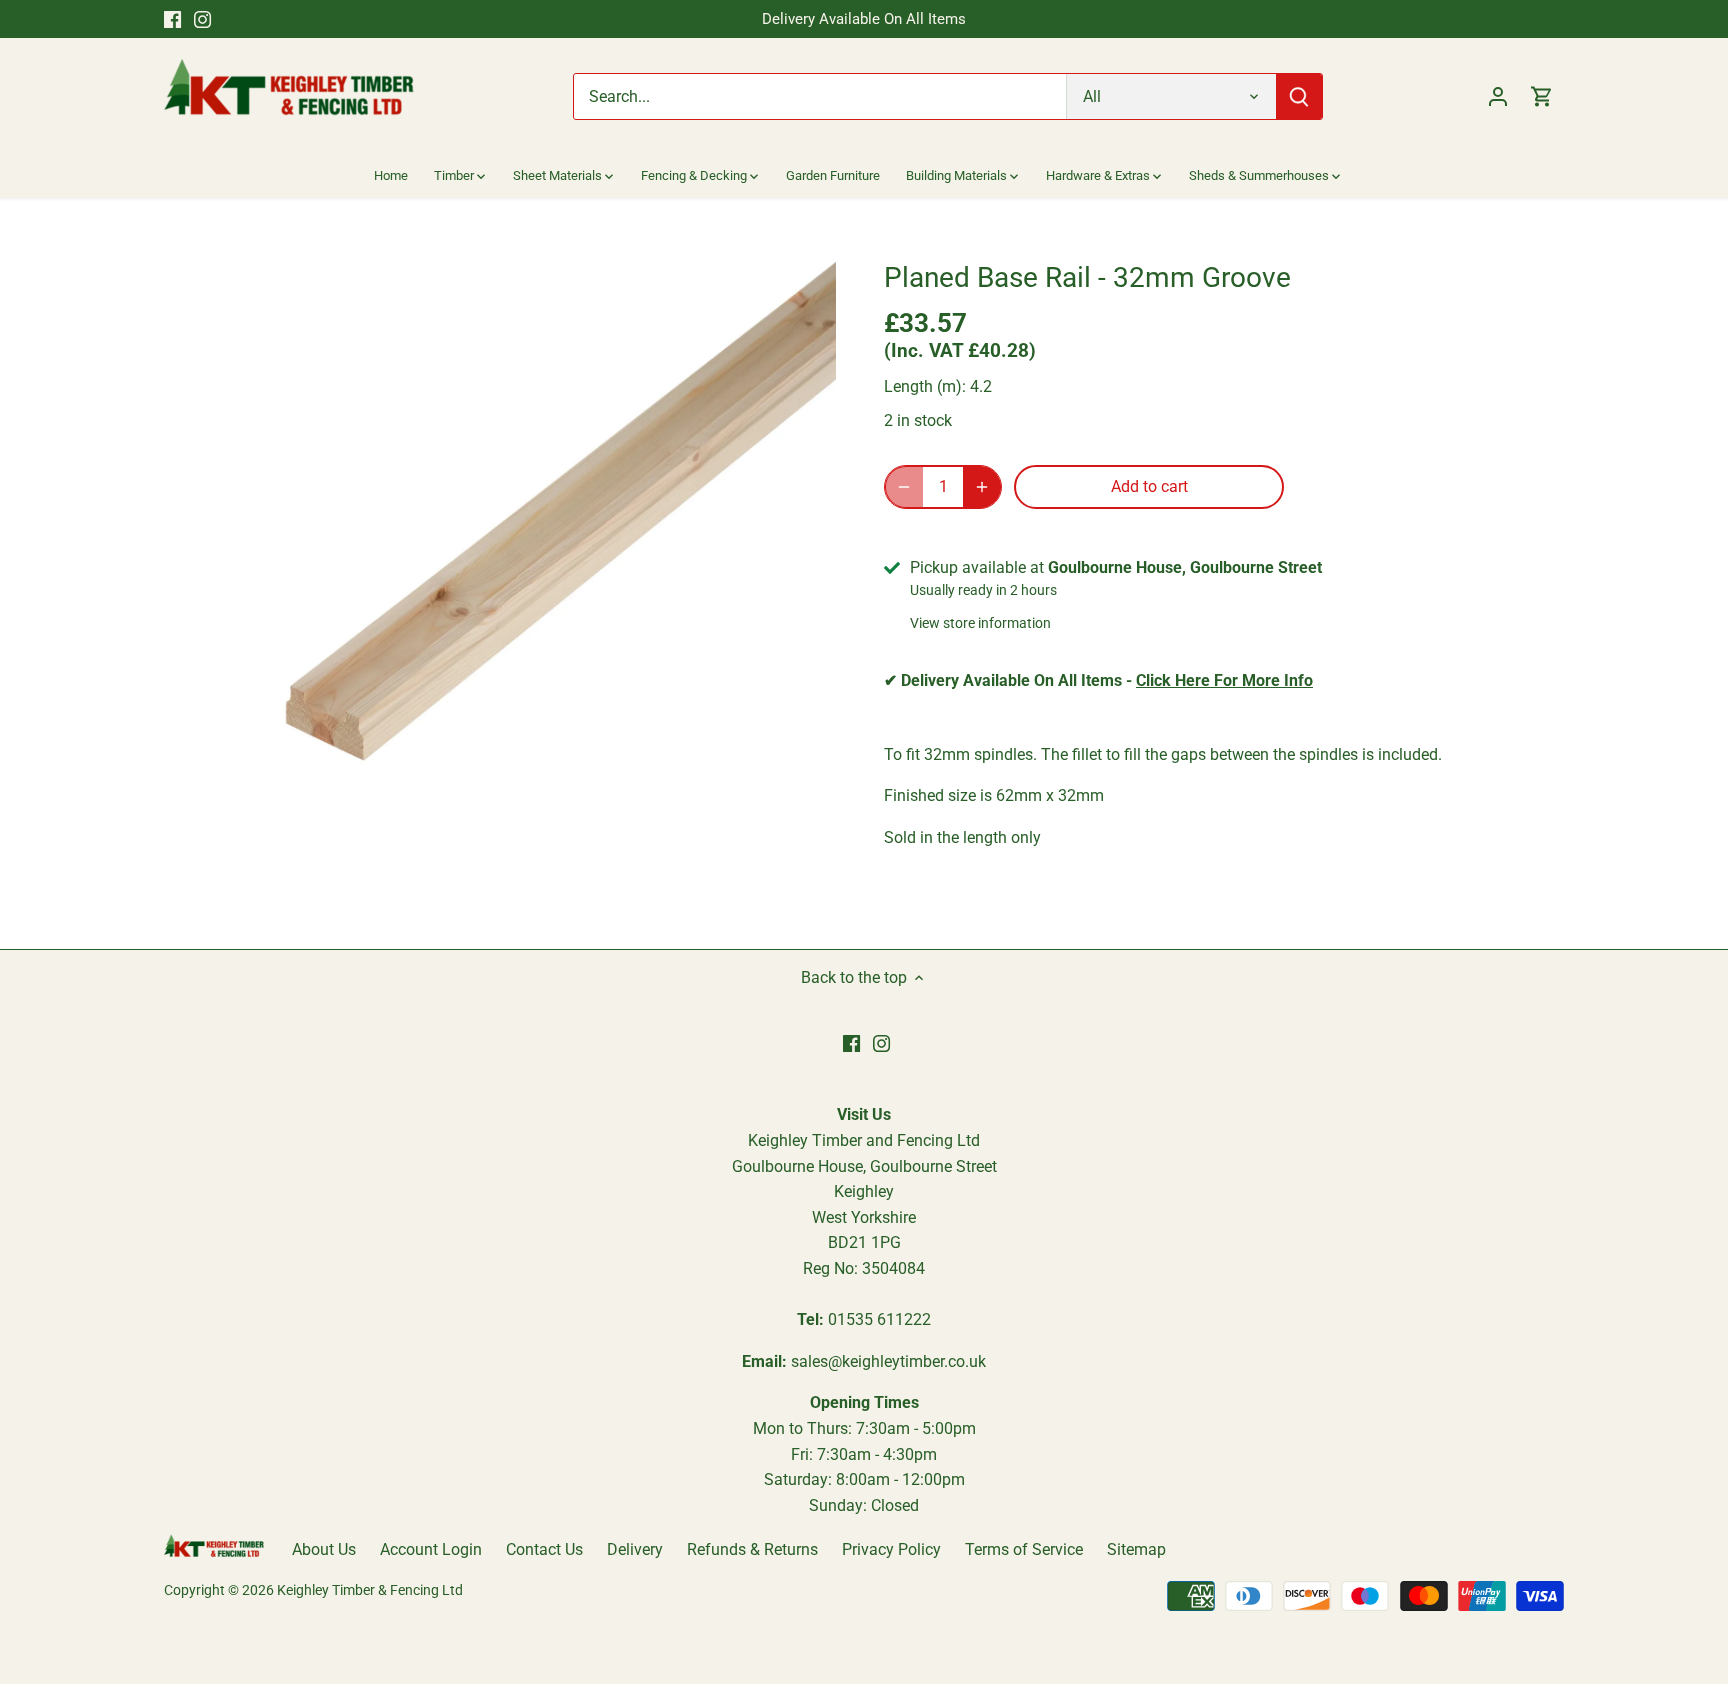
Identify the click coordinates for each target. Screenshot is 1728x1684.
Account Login (431, 1549)
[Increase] (982, 487)
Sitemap (1136, 1549)
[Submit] (1299, 96)
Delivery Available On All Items (864, 19)
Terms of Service (1024, 1549)
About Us (324, 1549)
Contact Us (544, 1549)
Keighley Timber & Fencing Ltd (370, 1590)
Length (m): (925, 386)
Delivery (635, 1549)
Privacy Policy (891, 1549)
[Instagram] (202, 19)
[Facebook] (172, 19)
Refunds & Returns (752, 1549)
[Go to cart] (1542, 96)
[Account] (1498, 96)
